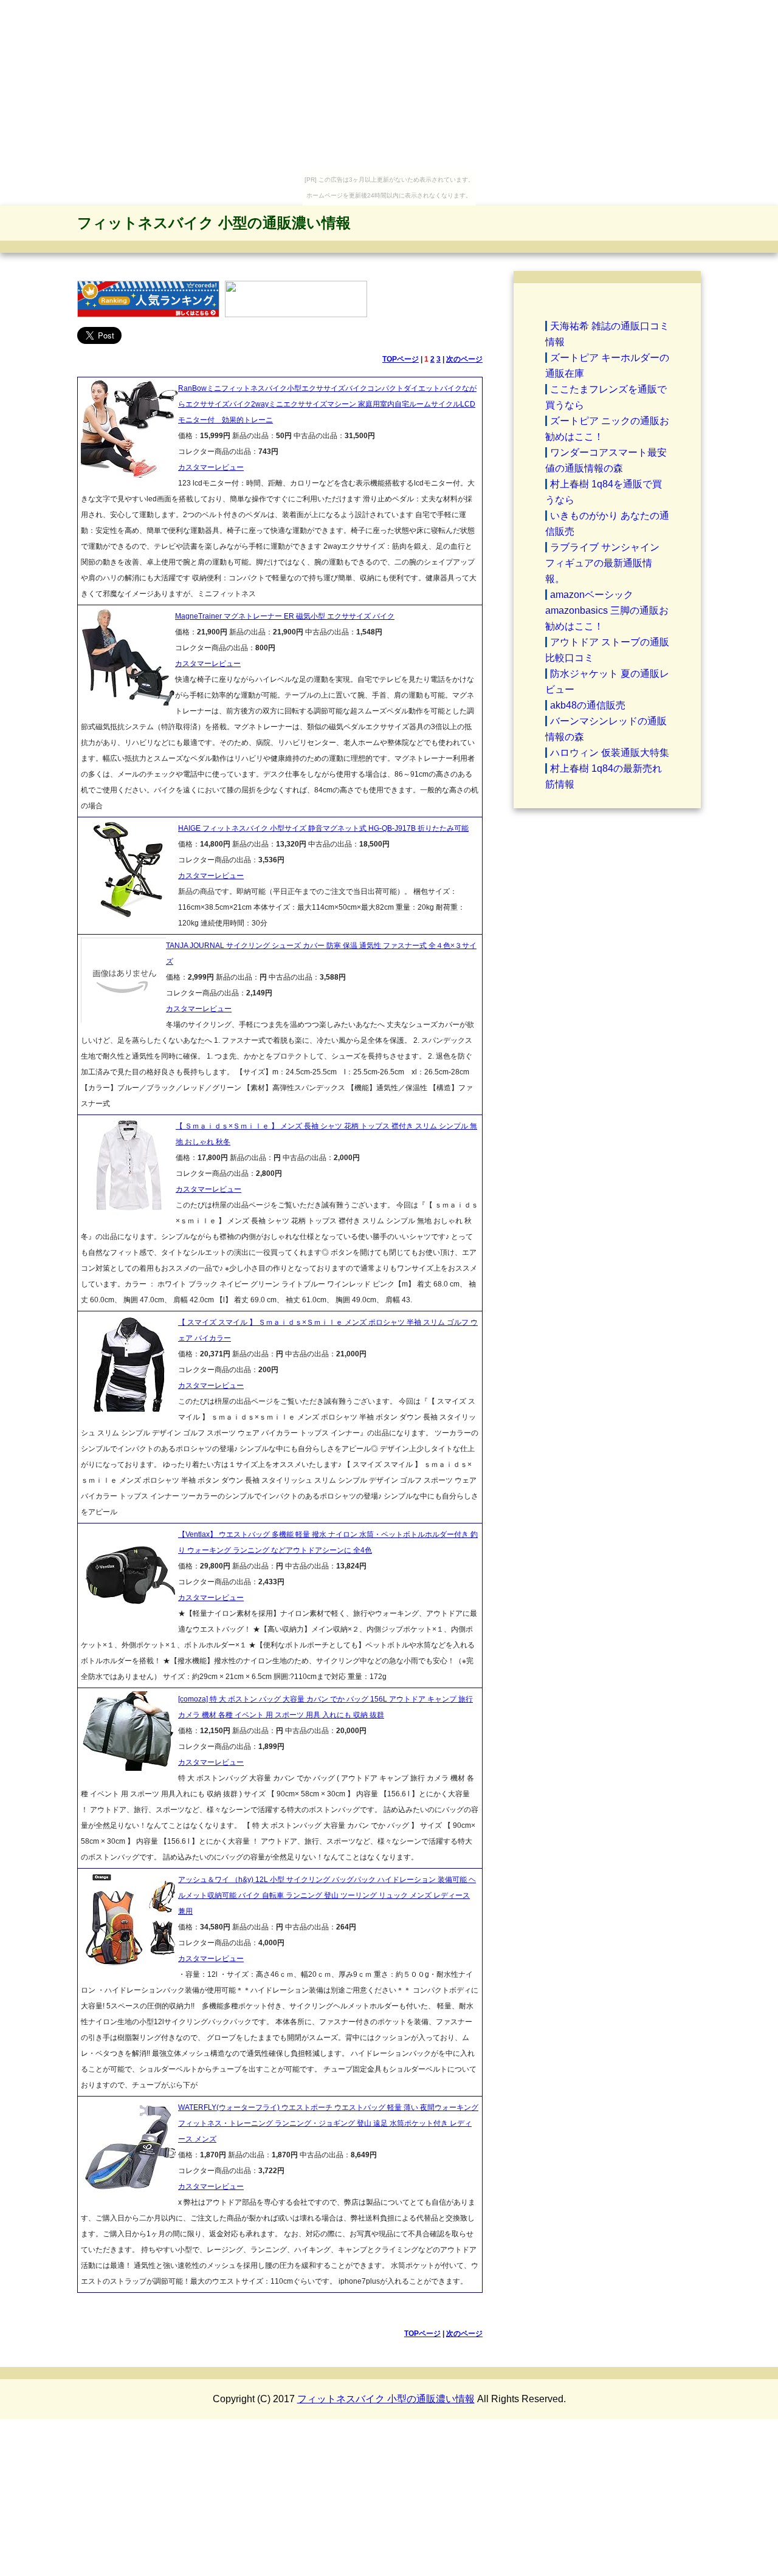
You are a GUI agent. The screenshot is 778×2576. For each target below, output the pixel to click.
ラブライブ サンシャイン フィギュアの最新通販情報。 (602, 563)
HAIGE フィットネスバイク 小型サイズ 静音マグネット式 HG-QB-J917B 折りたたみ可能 (323, 828)
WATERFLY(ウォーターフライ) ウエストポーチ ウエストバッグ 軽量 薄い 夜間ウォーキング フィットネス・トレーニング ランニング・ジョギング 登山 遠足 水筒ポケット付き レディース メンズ (328, 2123)
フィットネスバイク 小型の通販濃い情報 (214, 223)
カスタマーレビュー (211, 467)
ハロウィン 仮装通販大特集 (610, 753)
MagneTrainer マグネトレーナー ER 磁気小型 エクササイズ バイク (285, 616)
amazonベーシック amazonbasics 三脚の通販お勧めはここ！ (607, 610)
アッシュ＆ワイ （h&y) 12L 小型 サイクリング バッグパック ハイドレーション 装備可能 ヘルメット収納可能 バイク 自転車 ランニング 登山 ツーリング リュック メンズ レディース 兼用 (327, 1895)
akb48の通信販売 (588, 705)
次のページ (464, 359)
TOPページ (401, 359)
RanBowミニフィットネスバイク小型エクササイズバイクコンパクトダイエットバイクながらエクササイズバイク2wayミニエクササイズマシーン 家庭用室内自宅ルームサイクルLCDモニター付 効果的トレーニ (327, 404)
